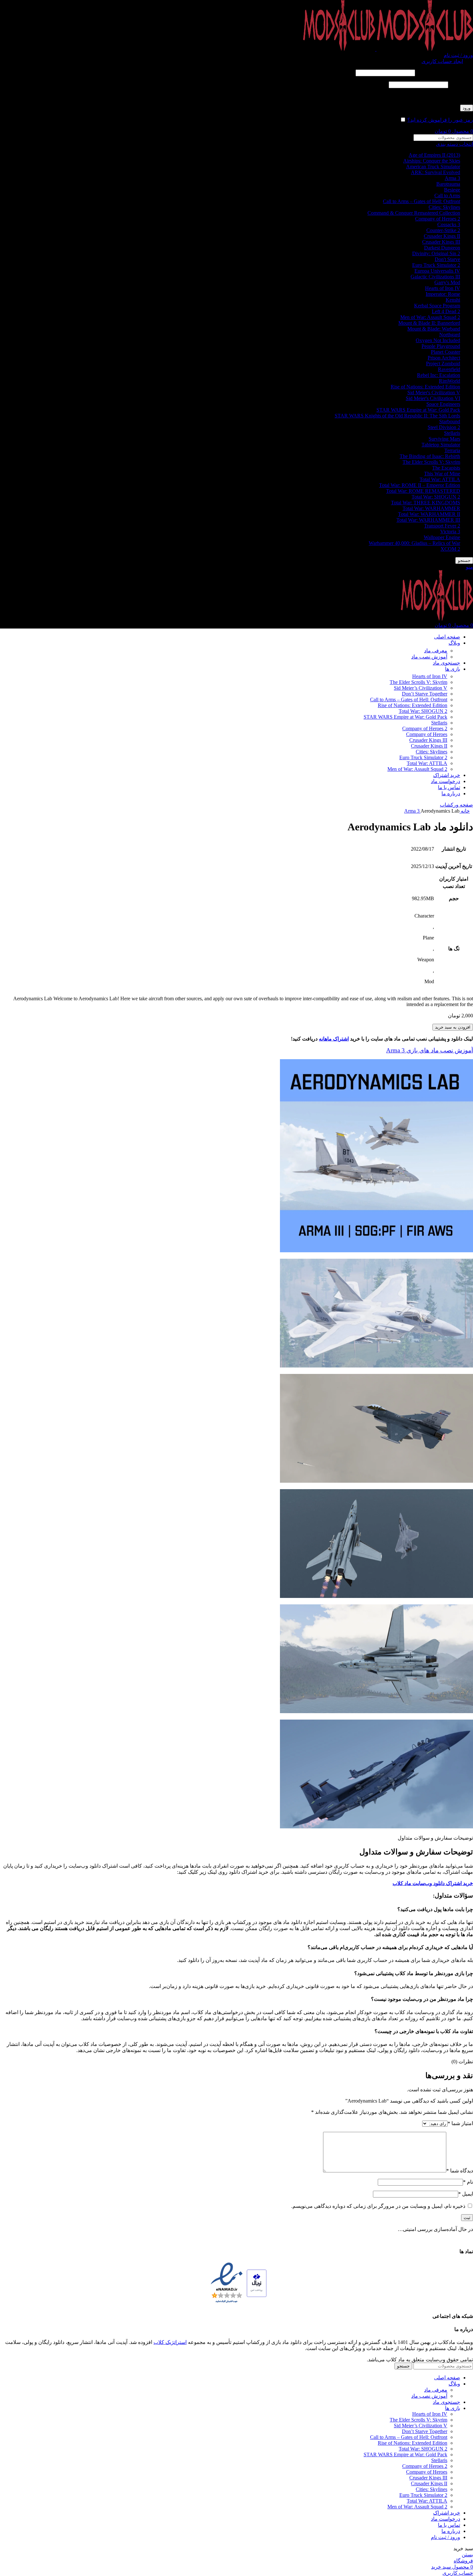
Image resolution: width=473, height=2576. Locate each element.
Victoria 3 (450, 532)
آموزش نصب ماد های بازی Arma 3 (430, 1050)
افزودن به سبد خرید (453, 1027)
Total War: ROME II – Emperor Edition (420, 485)
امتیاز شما (460, 2123)
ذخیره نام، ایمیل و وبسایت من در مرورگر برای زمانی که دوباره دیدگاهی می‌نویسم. (378, 2206)
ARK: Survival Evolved (436, 172)
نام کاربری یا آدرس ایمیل (445, 73)
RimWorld (450, 381)
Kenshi (453, 300)
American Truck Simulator (433, 167)
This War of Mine (442, 474)
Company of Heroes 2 (438, 219)
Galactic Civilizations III (435, 277)
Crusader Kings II (442, 236)
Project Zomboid (443, 364)
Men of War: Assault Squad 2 (430, 317)
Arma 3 (452, 178)
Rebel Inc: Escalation (439, 375)
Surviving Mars (444, 439)
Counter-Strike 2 (443, 230)
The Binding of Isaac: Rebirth (430, 456)
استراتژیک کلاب (170, 2342)
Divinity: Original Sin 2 (436, 253)
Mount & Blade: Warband (434, 329)
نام (468, 2182)
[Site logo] (424, 49)
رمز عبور (461, 84)
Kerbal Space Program (437, 306)
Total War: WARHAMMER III (428, 520)
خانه (465, 811)
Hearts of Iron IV (443, 288)
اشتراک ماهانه (334, 1039)
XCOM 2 (450, 549)
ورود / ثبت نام (445, 2537)
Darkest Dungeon (442, 248)
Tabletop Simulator (441, 445)
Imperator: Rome (443, 294)
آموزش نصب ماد (429, 657)
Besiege (452, 190)
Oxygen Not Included (438, 340)
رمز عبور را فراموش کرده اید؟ (440, 120)
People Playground (441, 346)
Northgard (450, 335)
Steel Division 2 (444, 427)
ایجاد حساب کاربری (442, 61)
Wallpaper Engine (442, 537)
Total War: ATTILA (440, 479)
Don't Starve (447, 259)
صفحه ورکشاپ (456, 805)
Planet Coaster (445, 352)
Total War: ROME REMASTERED (423, 491)
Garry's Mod (447, 282)
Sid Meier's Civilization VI (433, 398)
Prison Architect (444, 358)
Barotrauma (448, 184)
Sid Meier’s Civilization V (421, 688)
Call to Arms (447, 196)
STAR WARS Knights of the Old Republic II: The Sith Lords (397, 416)
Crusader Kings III (441, 242)
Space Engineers (443, 404)
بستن (467, 2555)
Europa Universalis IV (437, 271)
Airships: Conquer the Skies (432, 161)
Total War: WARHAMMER (431, 508)
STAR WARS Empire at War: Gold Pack (418, 410)
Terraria (452, 450)
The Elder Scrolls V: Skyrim (431, 462)
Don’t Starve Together (425, 694)
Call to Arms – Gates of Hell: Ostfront (422, 201)
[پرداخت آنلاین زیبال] (257, 2284)
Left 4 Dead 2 (446, 311)
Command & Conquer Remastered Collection (414, 213)
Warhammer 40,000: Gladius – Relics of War (414, 543)
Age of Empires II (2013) (434, 155)
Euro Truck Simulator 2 (436, 265)
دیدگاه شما (460, 2171)
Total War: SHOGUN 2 (436, 497)
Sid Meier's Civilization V (434, 392)
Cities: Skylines (444, 207)
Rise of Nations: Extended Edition (425, 387)
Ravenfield (449, 369)
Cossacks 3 (449, 224)
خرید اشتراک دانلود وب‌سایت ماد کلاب (433, 1883)
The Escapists (446, 468)
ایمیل (466, 2194)
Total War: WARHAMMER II (429, 514)
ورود (467, 108)
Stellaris (452, 433)
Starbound (450, 421)
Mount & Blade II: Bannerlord (429, 323)
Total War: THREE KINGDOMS (426, 503)
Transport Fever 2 (442, 526)
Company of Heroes (427, 734)
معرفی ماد (436, 651)
